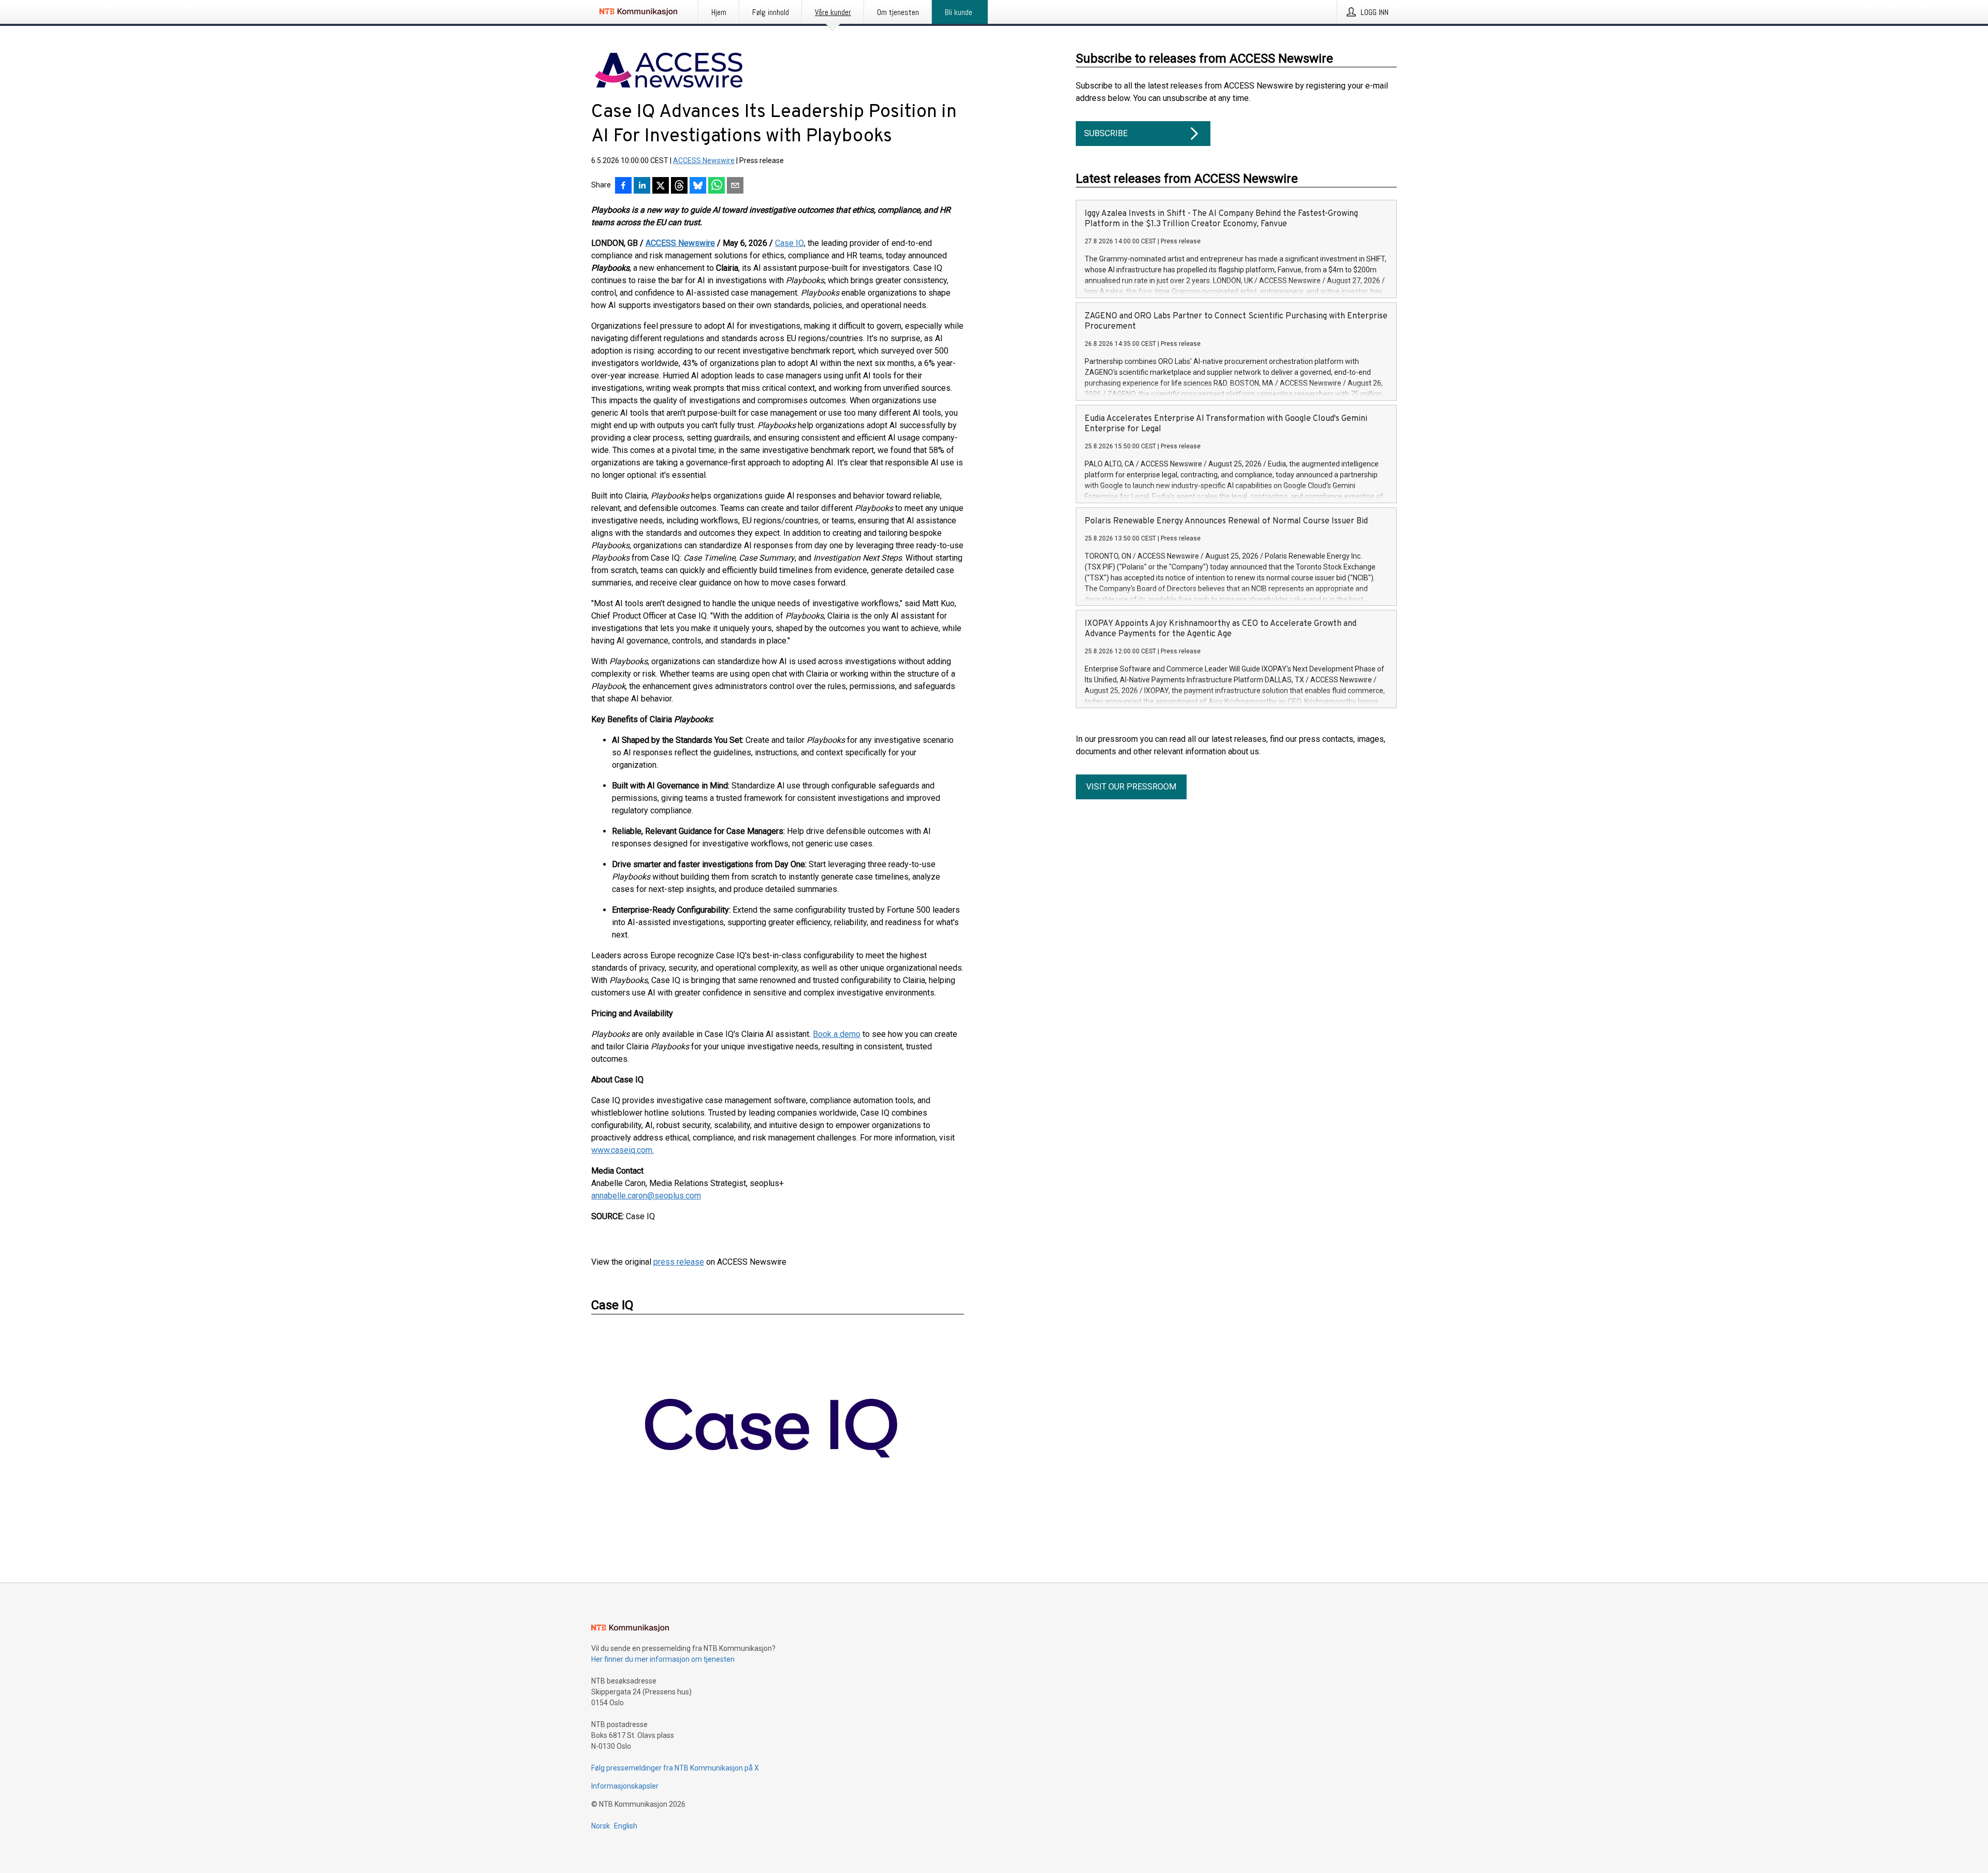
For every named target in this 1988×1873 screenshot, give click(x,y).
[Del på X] (661, 186)
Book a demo (837, 1034)
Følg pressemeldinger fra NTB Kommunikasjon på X (675, 1768)
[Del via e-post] (735, 186)
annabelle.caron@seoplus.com (646, 1196)
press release (679, 1262)
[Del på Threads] (679, 186)
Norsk (601, 1826)
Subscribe (1106, 133)
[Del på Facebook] (623, 186)
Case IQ (790, 243)
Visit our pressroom (1131, 787)
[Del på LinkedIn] (642, 186)
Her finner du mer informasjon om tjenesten (663, 1659)
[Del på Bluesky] (698, 186)
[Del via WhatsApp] (717, 186)
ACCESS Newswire (704, 160)
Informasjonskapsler (625, 1786)
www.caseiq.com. (623, 1150)
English (626, 1826)
